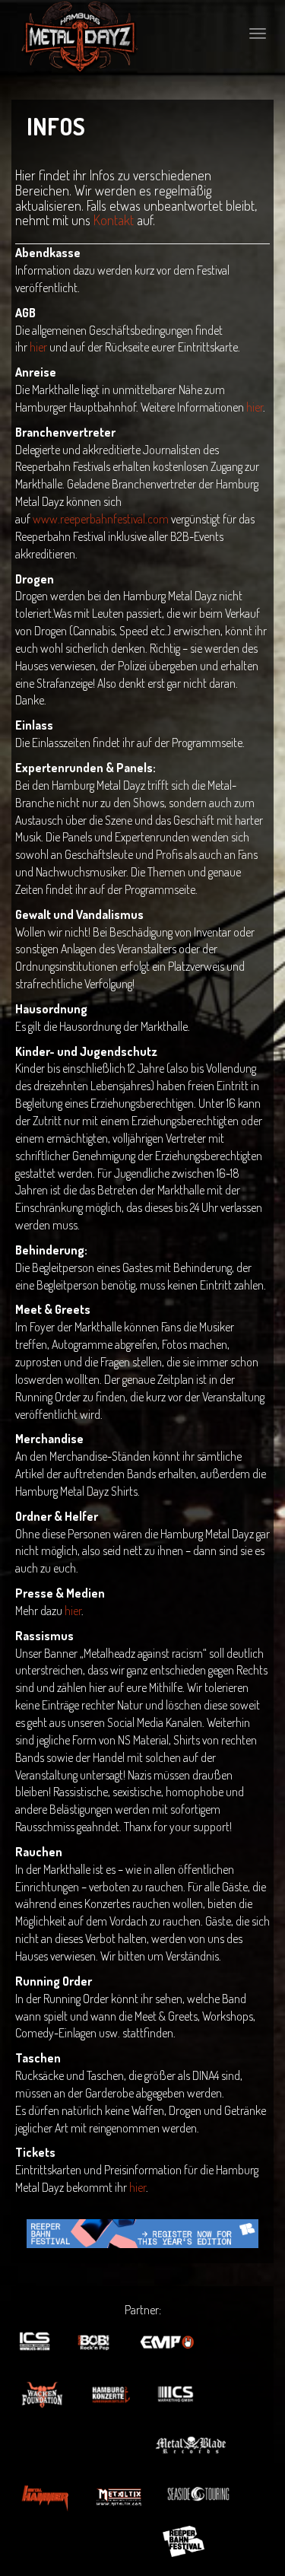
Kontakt (114, 220)
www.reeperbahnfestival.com (101, 519)
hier (38, 347)
